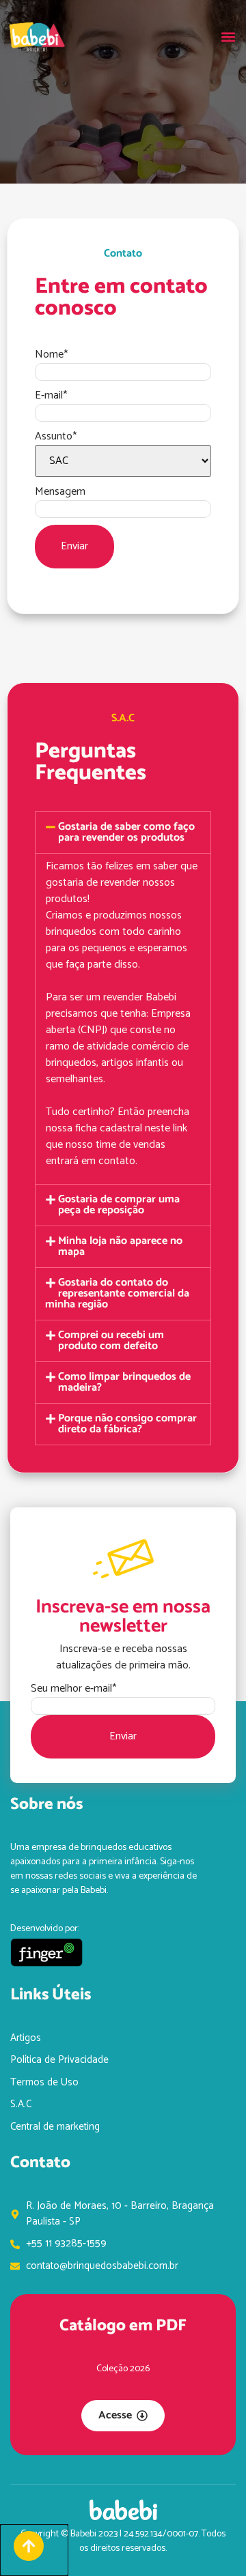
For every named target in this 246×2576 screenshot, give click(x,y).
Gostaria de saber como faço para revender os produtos (126, 832)
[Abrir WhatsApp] (212, 2542)
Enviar (74, 546)
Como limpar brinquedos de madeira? (124, 1382)
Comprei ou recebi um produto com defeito (111, 1341)
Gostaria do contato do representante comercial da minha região (117, 1293)
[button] (228, 37)
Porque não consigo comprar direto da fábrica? (127, 1424)
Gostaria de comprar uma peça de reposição (119, 1205)
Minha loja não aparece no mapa (120, 1246)
